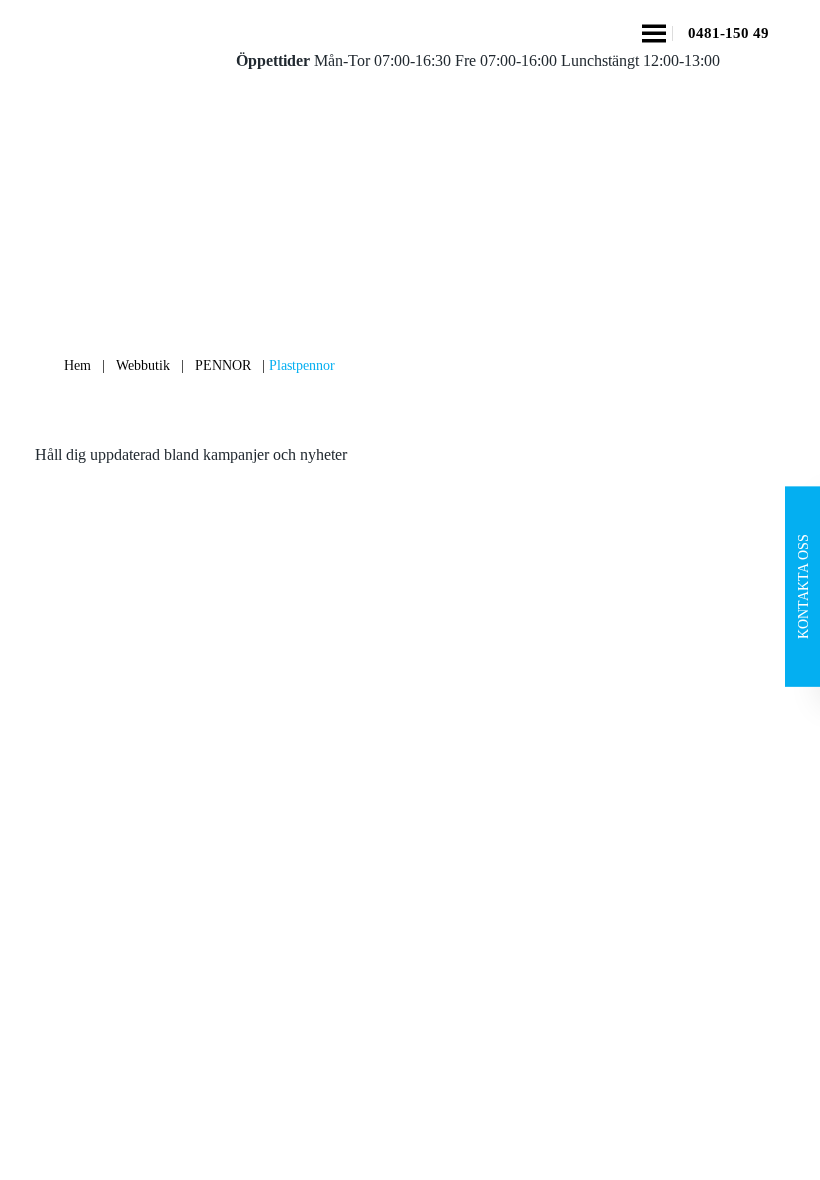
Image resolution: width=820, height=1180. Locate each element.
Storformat (271, 759)
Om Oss (76, 719)
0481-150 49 (728, 33)
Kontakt (75, 839)
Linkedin (660, 759)
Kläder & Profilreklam (308, 919)
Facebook (663, 679)
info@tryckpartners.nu (496, 767)
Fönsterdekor (279, 879)
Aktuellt (75, 799)
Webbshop (83, 759)
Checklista (83, 879)
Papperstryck (279, 679)
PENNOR (223, 365)
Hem (77, 365)
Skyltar (260, 719)
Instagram (663, 719)
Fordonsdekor (282, 799)
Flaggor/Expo (281, 839)
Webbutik (143, 365)
